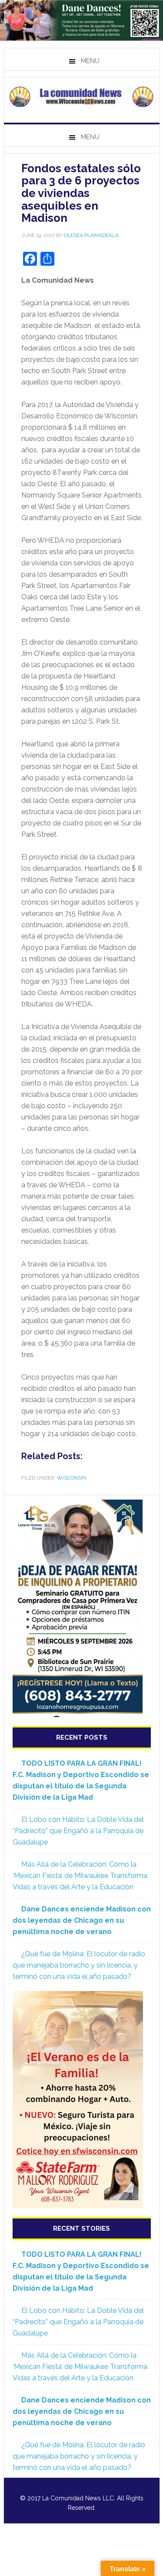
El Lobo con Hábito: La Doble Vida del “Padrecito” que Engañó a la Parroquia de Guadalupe (78, 1831)
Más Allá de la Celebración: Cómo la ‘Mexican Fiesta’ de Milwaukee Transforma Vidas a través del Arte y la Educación (80, 1876)
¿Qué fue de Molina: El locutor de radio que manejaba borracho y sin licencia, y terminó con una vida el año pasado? (79, 1965)
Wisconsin (72, 1478)
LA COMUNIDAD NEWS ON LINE (82, 97)
